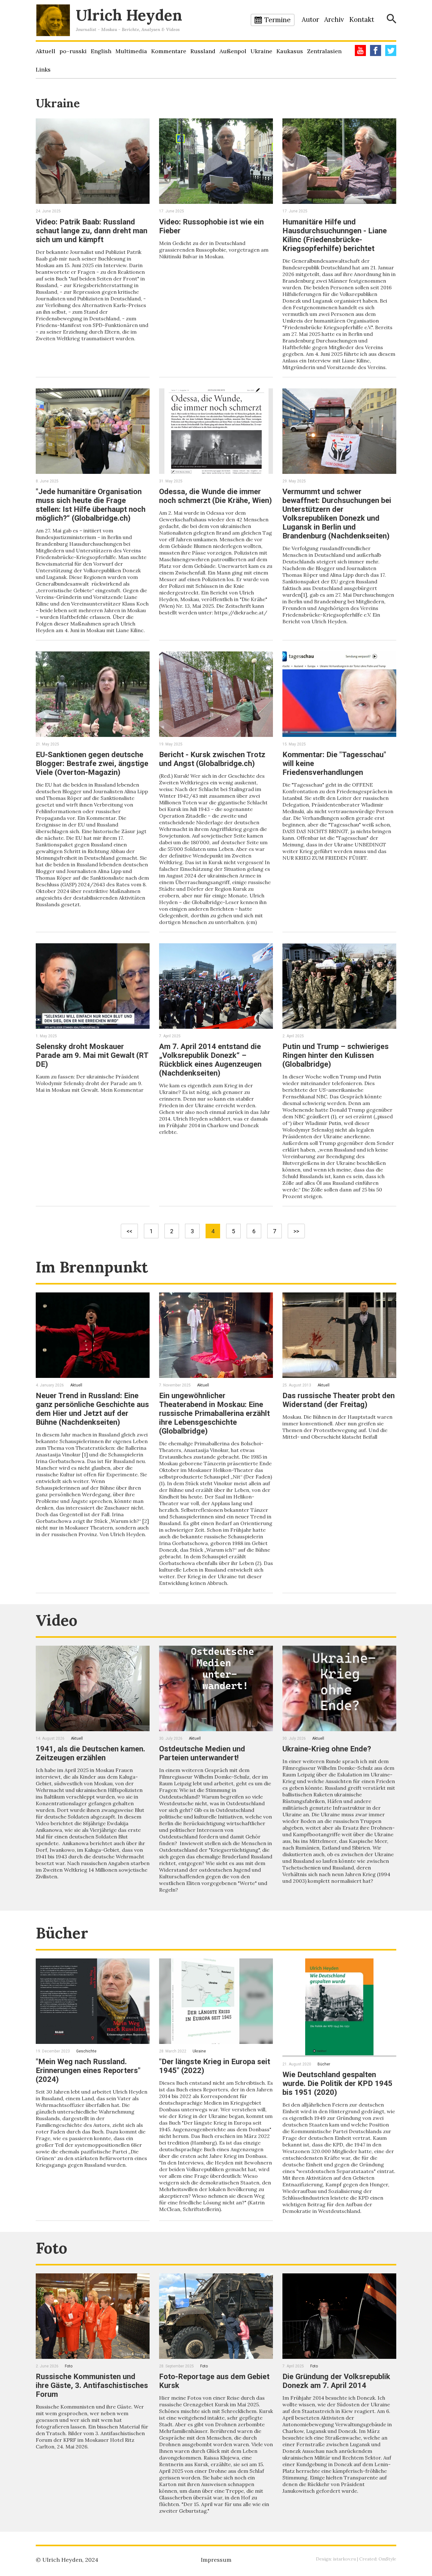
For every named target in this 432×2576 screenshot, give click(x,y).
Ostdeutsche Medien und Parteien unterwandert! (202, 1753)
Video (57, 1620)
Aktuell (46, 51)
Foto (52, 2248)
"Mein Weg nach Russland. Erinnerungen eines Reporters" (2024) (88, 2070)
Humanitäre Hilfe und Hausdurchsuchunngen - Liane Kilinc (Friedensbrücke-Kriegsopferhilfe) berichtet (335, 235)
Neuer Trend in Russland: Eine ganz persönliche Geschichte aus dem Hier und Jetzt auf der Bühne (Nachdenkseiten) (92, 1409)
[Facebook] (376, 50)
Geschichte (86, 2051)
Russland (203, 51)
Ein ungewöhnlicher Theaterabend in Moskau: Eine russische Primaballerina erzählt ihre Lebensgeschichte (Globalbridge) (214, 1413)
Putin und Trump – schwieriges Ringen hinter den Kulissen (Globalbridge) (336, 1055)
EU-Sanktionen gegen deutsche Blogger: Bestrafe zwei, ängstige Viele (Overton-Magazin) (92, 763)
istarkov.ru (344, 2559)
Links (43, 69)
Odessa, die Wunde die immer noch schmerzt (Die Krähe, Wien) (216, 496)
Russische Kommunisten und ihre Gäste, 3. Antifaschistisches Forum (92, 2385)
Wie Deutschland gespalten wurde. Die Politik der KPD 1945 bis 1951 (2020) (337, 2083)
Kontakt (362, 19)
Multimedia (131, 51)
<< (129, 1231)
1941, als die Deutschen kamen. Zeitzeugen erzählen (90, 1753)
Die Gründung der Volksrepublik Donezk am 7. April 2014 (336, 2381)
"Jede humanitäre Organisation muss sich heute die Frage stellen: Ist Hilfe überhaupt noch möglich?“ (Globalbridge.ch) (91, 505)
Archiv (334, 19)
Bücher (62, 1933)
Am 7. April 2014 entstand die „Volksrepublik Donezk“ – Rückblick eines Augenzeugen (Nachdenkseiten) (210, 1060)
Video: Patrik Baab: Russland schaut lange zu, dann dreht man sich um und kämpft (92, 231)
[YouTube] (360, 50)
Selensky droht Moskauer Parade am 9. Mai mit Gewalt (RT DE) (92, 1055)
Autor (310, 19)
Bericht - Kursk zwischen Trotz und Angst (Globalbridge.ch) (212, 759)
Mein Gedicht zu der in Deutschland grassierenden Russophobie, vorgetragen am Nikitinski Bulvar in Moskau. (214, 250)
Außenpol (233, 51)
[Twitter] (391, 50)
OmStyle (387, 2559)
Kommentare (169, 51)
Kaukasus (290, 51)
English (101, 51)
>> (296, 1231)
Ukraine (261, 51)
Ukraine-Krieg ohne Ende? (327, 1749)
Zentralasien (324, 51)
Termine (278, 20)
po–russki (73, 51)
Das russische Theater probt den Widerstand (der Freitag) (339, 1400)
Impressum (216, 2560)
